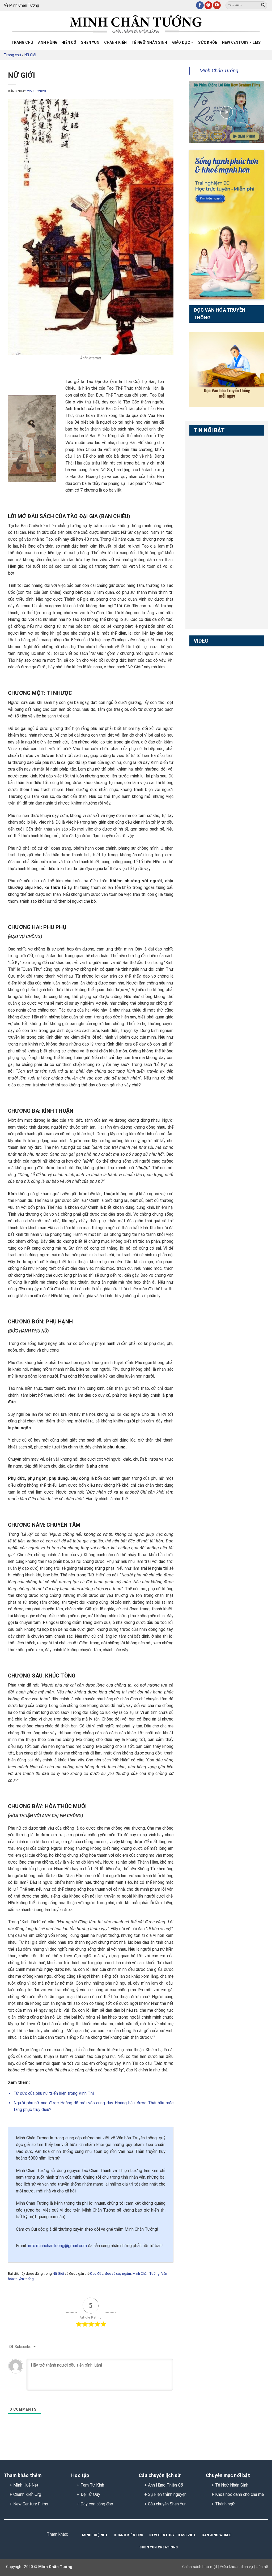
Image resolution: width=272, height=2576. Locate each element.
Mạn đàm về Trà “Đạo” (205, 661)
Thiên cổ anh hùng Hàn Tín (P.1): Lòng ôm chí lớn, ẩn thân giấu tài (208, 572)
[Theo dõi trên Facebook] (200, 5)
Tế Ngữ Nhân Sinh (149, 42)
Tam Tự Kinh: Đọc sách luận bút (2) (207, 477)
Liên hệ (261, 2567)
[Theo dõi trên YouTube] (217, 5)
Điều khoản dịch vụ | (237, 2567)
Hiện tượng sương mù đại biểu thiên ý (207, 717)
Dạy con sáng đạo (97, 2504)
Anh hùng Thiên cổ (57, 42)
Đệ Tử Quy (90, 2494)
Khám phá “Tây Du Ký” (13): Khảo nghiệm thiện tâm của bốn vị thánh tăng (207, 784)
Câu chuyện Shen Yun (167, 2504)
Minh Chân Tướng (146, 2274)
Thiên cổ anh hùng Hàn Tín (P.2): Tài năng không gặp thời (208, 604)
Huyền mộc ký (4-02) (207, 688)
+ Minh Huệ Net (24, 2485)
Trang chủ (22, 42)
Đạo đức (97, 2274)
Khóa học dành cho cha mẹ (239, 2494)
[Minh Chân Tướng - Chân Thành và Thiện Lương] (136, 24)
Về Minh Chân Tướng (22, 5)
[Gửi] (263, 5)
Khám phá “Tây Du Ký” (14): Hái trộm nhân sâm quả (207, 748)
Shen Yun (90, 42)
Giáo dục (181, 42)
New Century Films (241, 42)
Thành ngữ (225, 2504)
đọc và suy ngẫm (118, 2274)
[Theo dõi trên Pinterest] (208, 5)
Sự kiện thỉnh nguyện (167, 2494)
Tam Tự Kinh (92, 2485)
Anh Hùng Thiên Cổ (165, 2485)
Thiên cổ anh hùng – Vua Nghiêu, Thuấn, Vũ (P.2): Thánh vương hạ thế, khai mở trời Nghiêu (208, 545)
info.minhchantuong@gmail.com (57, 2246)
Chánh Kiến (115, 42)
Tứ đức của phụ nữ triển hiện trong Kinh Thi (54, 2093)
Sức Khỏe (208, 42)
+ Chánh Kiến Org (25, 2494)
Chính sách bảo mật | (201, 2567)
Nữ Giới (30, 55)
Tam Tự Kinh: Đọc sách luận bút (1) (207, 451)
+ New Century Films (29, 2504)
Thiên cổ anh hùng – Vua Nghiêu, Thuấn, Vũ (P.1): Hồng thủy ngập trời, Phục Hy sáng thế (208, 514)
